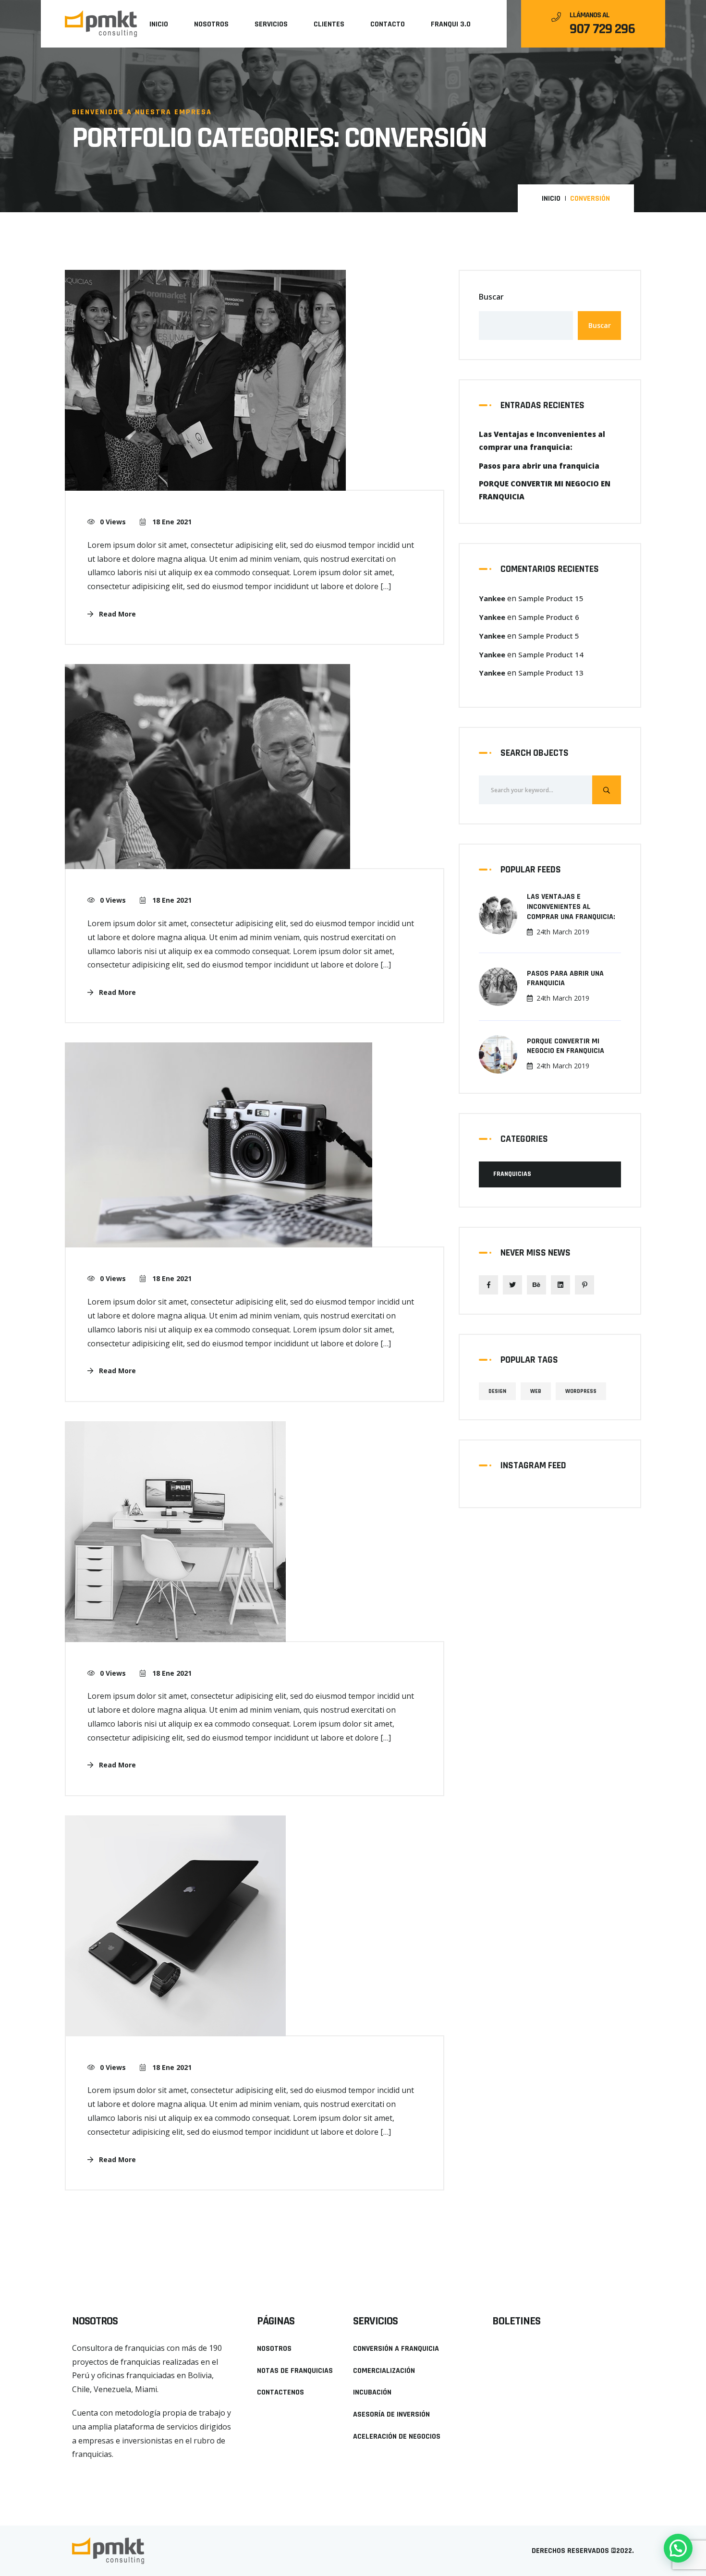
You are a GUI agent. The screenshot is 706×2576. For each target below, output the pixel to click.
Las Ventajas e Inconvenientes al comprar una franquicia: (571, 907)
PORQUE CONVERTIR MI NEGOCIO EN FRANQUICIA (566, 1046)
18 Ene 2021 (171, 522)
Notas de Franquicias (295, 2371)
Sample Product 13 (551, 673)
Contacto (388, 24)
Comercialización (384, 2371)
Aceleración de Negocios (397, 2437)
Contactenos (280, 2392)
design (497, 1391)
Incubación (372, 2392)
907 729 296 (602, 29)
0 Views (113, 522)
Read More (116, 614)
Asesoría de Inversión (391, 2414)
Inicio (159, 24)
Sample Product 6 (549, 617)
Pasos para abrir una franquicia (565, 979)
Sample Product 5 (549, 636)
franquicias (512, 1174)
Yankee (492, 598)
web (536, 1391)
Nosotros (211, 24)
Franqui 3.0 (451, 24)
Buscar (491, 297)
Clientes (329, 24)
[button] (91, 2471)
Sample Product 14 (551, 654)
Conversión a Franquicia (396, 2349)
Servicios (271, 24)
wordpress (581, 1391)
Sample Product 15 (551, 598)
